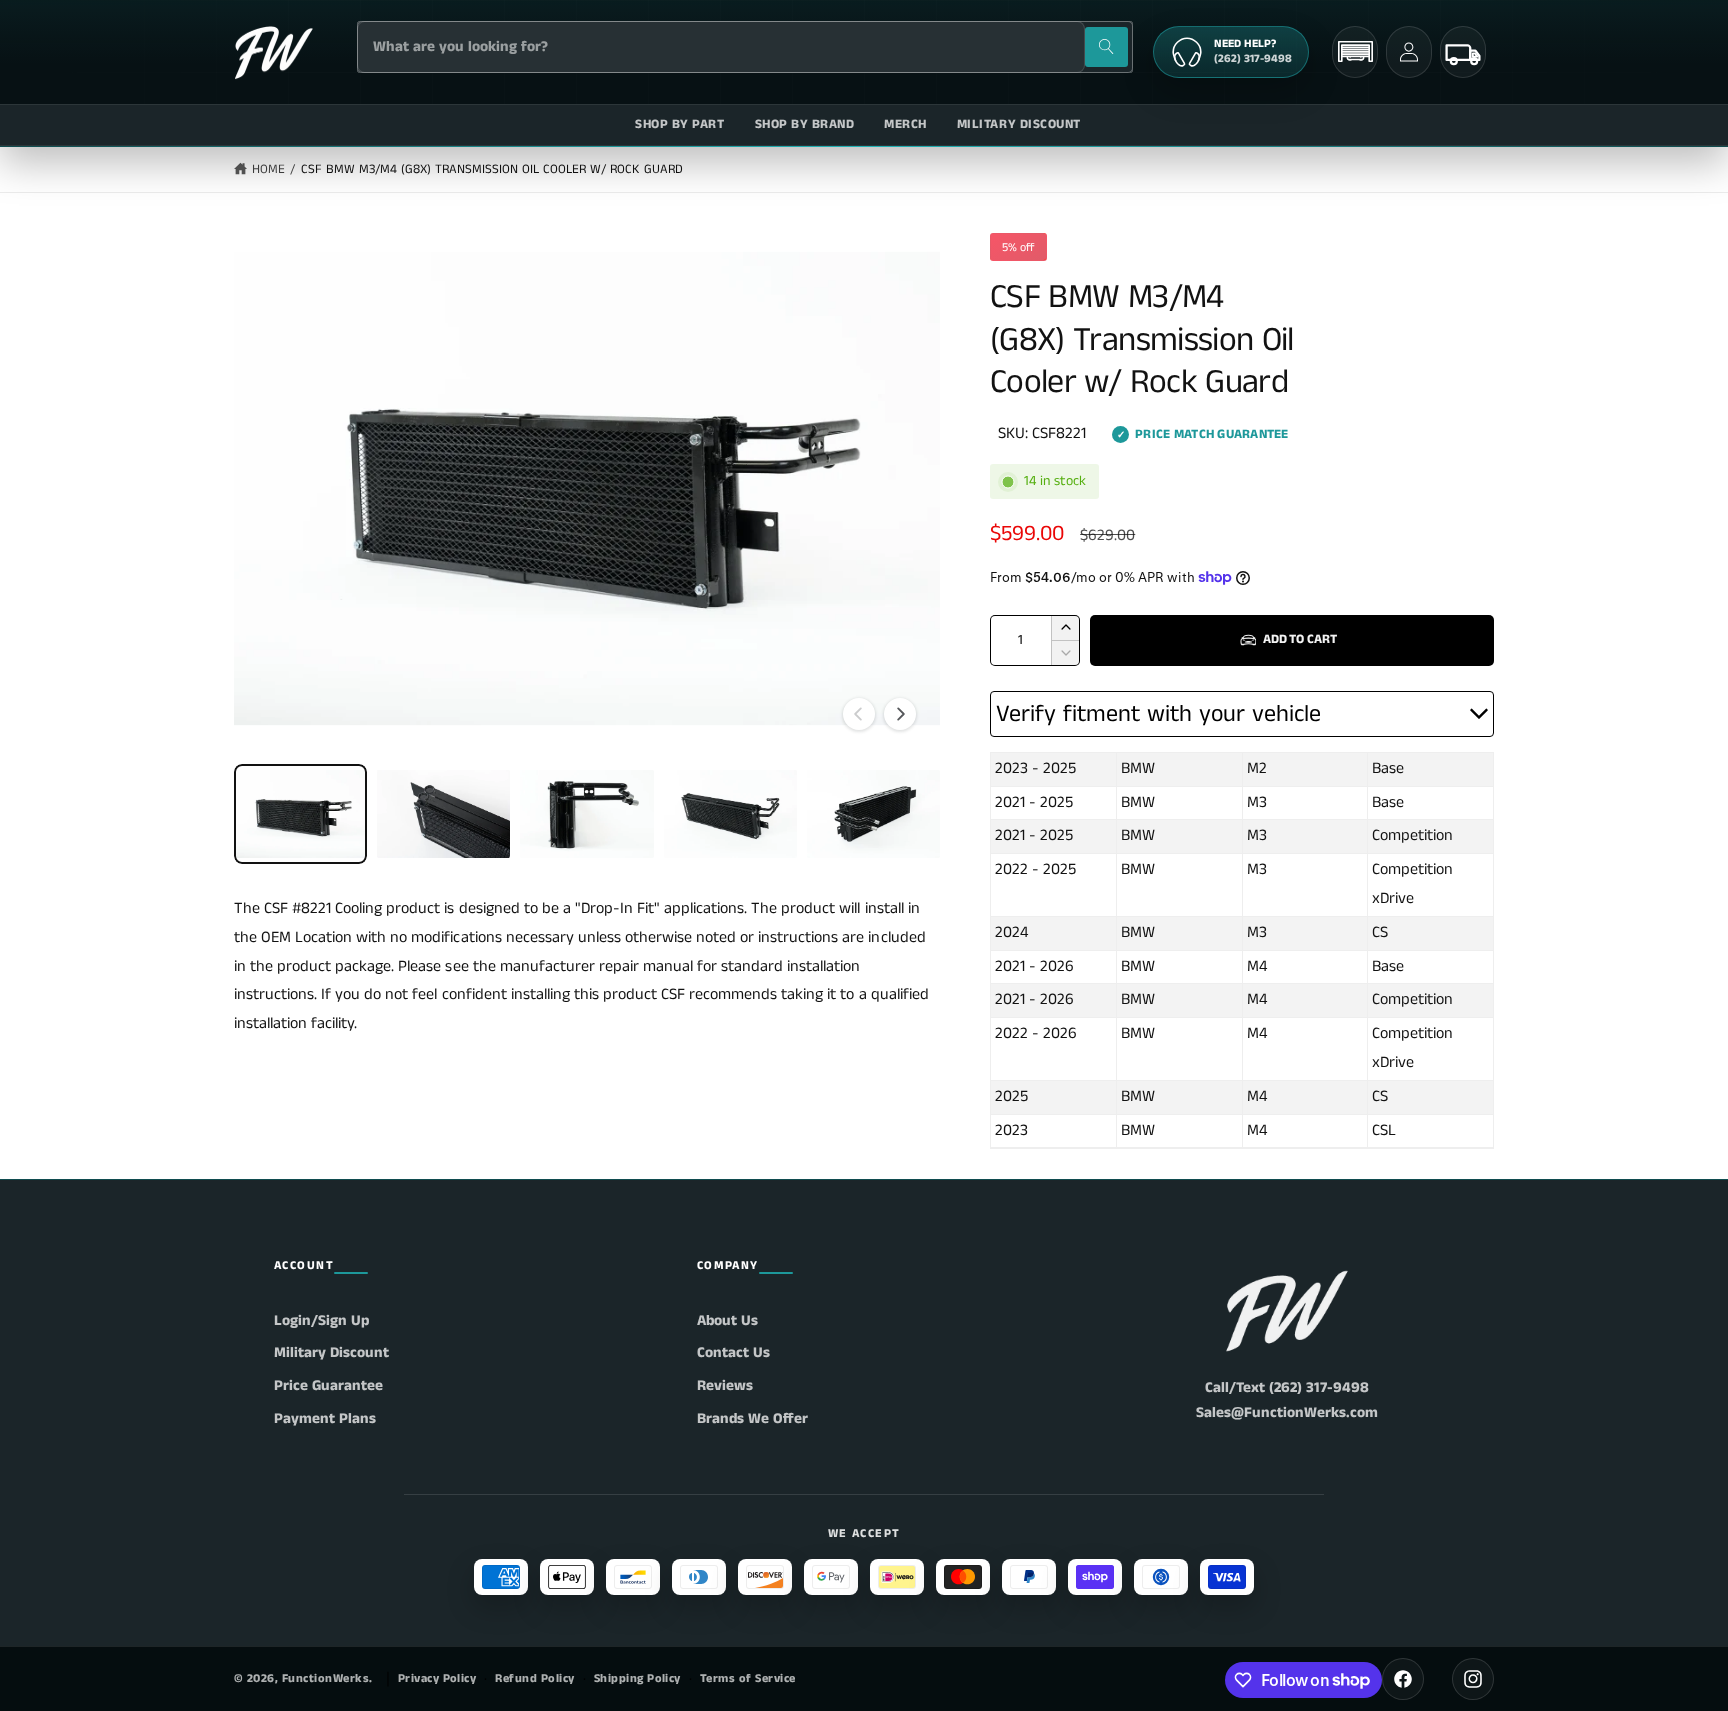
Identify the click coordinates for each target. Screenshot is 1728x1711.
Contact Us (733, 1352)
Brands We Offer (752, 1418)
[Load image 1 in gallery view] (300, 814)
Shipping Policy (637, 1678)
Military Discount (331, 1352)
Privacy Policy (437, 1678)
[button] (1355, 51)
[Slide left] (859, 714)
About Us (727, 1320)
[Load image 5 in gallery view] (873, 814)
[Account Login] (1409, 52)
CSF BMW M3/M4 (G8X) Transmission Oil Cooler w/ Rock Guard (492, 169)
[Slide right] (900, 714)
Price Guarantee (328, 1385)
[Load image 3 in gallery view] (586, 814)
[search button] (1106, 47)
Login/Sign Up (321, 1320)
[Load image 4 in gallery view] (730, 814)
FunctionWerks (325, 1678)
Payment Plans (325, 1418)
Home (268, 169)
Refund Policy (534, 1678)
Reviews (725, 1385)
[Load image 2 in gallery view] (443, 814)
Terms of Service (748, 1678)
